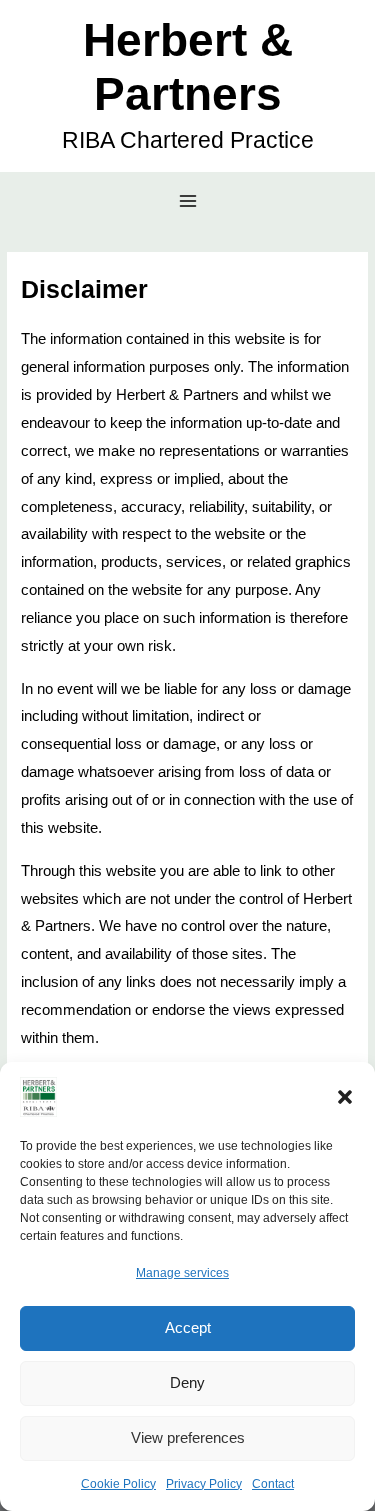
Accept (188, 1327)
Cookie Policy (118, 1484)
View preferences (188, 1437)
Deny (187, 1382)
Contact (273, 1484)
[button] (345, 1097)
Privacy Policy (204, 1484)
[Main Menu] (187, 201)
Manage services (182, 1273)
